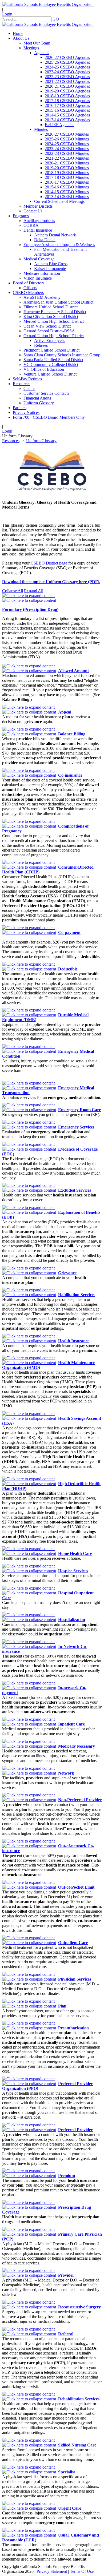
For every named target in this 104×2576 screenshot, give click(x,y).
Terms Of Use (82, 2571)
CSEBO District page (49, 563)
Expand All (34, 591)
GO (56, 19)
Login (7, 14)
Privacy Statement (52, 2571)
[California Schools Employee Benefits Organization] (48, 4)
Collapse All (13, 591)
